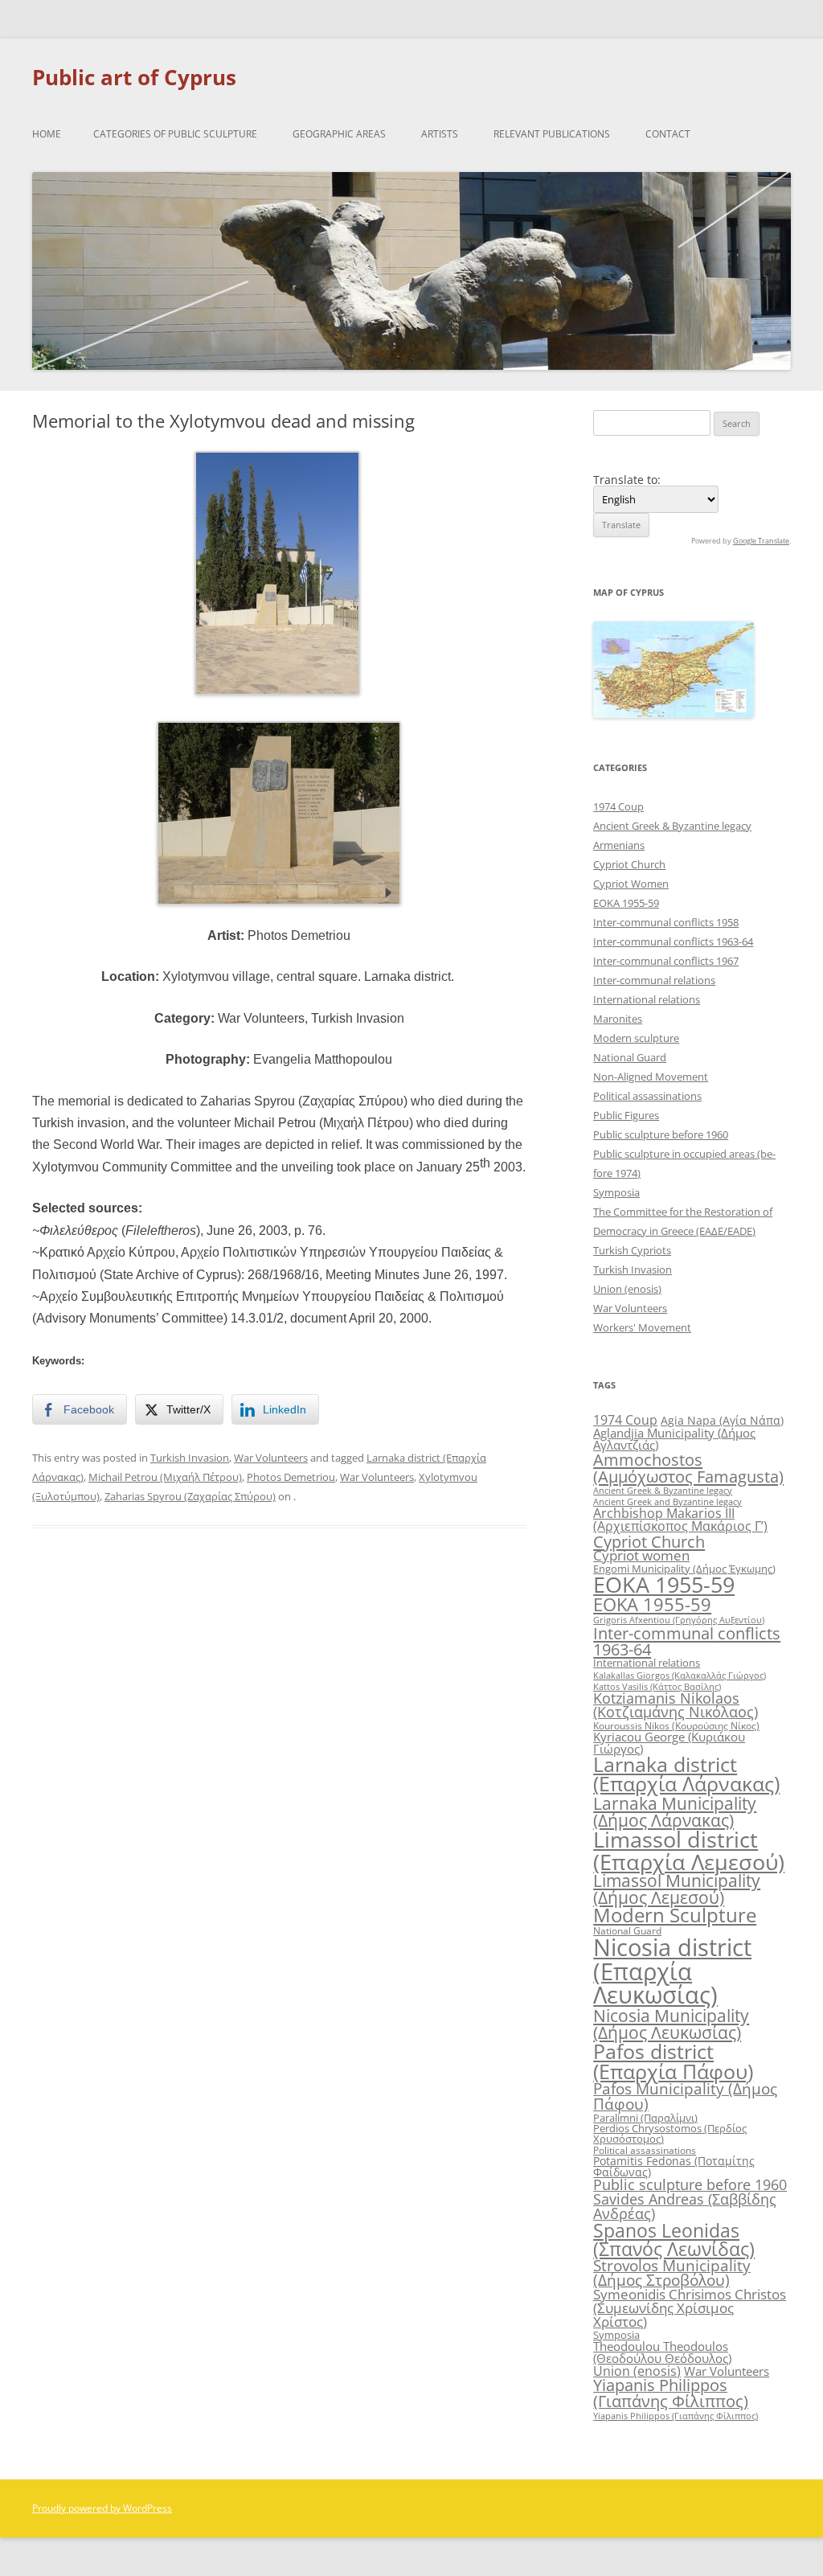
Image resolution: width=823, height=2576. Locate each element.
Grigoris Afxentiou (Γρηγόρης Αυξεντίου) (679, 1620)
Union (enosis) (627, 1289)
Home (47, 134)
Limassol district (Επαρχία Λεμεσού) (689, 1850)
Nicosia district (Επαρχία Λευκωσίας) (672, 1971)
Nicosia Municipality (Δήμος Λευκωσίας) (671, 2024)
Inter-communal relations (654, 980)
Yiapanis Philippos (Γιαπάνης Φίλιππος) (671, 2393)
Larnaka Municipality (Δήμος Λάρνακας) (675, 1811)
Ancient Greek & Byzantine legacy (672, 826)
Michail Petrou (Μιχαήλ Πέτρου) (165, 1477)
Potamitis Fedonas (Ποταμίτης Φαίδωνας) (674, 2166)
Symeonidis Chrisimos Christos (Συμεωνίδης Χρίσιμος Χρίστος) (690, 2308)
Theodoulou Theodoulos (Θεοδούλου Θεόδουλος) (662, 2352)
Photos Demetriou (291, 1477)
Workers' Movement (642, 1327)
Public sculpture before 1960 (661, 1134)
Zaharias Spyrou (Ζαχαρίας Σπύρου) (190, 1496)
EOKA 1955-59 (626, 903)
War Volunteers (271, 1458)
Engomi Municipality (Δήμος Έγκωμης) (684, 1569)
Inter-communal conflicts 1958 (666, 922)
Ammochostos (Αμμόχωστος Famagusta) (688, 1467)
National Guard (630, 1057)
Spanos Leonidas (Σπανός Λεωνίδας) (674, 2240)
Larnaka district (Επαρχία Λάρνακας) (686, 1774)
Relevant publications (552, 134)
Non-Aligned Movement (651, 1077)
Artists (440, 134)
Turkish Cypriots (632, 1250)
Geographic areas (339, 134)
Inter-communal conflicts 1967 (666, 961)
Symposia (616, 1192)
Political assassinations (647, 1096)
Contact (668, 134)
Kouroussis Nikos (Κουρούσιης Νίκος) (676, 1726)
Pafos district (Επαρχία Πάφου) (673, 2061)
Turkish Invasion (190, 1458)
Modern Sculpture (675, 1915)
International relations (647, 999)
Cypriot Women (631, 884)
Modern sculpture (636, 1038)
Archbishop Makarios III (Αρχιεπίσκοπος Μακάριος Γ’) (680, 1520)
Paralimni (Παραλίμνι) (645, 2118)
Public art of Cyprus (134, 77)
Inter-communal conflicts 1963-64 (673, 941)
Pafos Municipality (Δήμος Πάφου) (685, 2096)
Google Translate (761, 541)
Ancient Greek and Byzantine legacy (667, 1501)
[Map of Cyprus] (674, 714)
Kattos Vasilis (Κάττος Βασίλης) (657, 1686)
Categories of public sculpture (175, 134)
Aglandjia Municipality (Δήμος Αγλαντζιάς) (674, 1439)
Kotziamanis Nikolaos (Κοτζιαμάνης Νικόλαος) (676, 1705)
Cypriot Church (629, 864)
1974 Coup (618, 806)
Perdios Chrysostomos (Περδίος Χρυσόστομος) (670, 2133)
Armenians (619, 845)
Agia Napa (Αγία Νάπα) (722, 1420)
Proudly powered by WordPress (102, 2508)
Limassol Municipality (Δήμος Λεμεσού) (677, 1889)
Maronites (618, 1019)
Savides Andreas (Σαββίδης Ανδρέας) (685, 2206)
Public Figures (626, 1115)
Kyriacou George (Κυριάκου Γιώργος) (669, 1743)
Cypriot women (641, 1555)
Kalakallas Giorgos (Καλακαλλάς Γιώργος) (680, 1675)
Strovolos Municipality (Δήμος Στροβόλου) (672, 2273)
